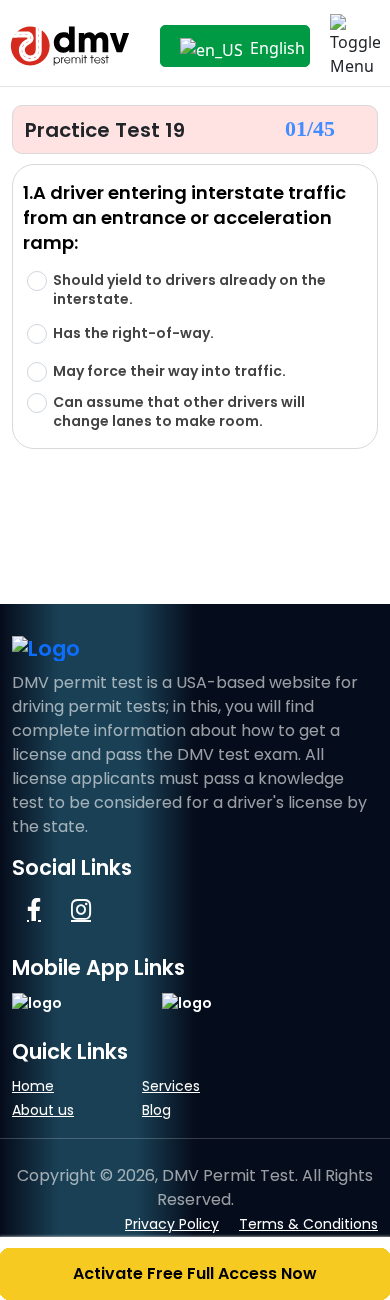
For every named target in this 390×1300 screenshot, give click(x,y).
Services (171, 1086)
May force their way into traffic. (169, 371)
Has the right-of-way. (133, 333)
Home (33, 1086)
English (275, 48)
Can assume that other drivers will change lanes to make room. (179, 412)
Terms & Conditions (308, 1224)
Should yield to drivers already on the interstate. (189, 290)
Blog (156, 1110)
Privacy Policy (172, 1224)
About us (43, 1110)
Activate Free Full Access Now (195, 1273)
